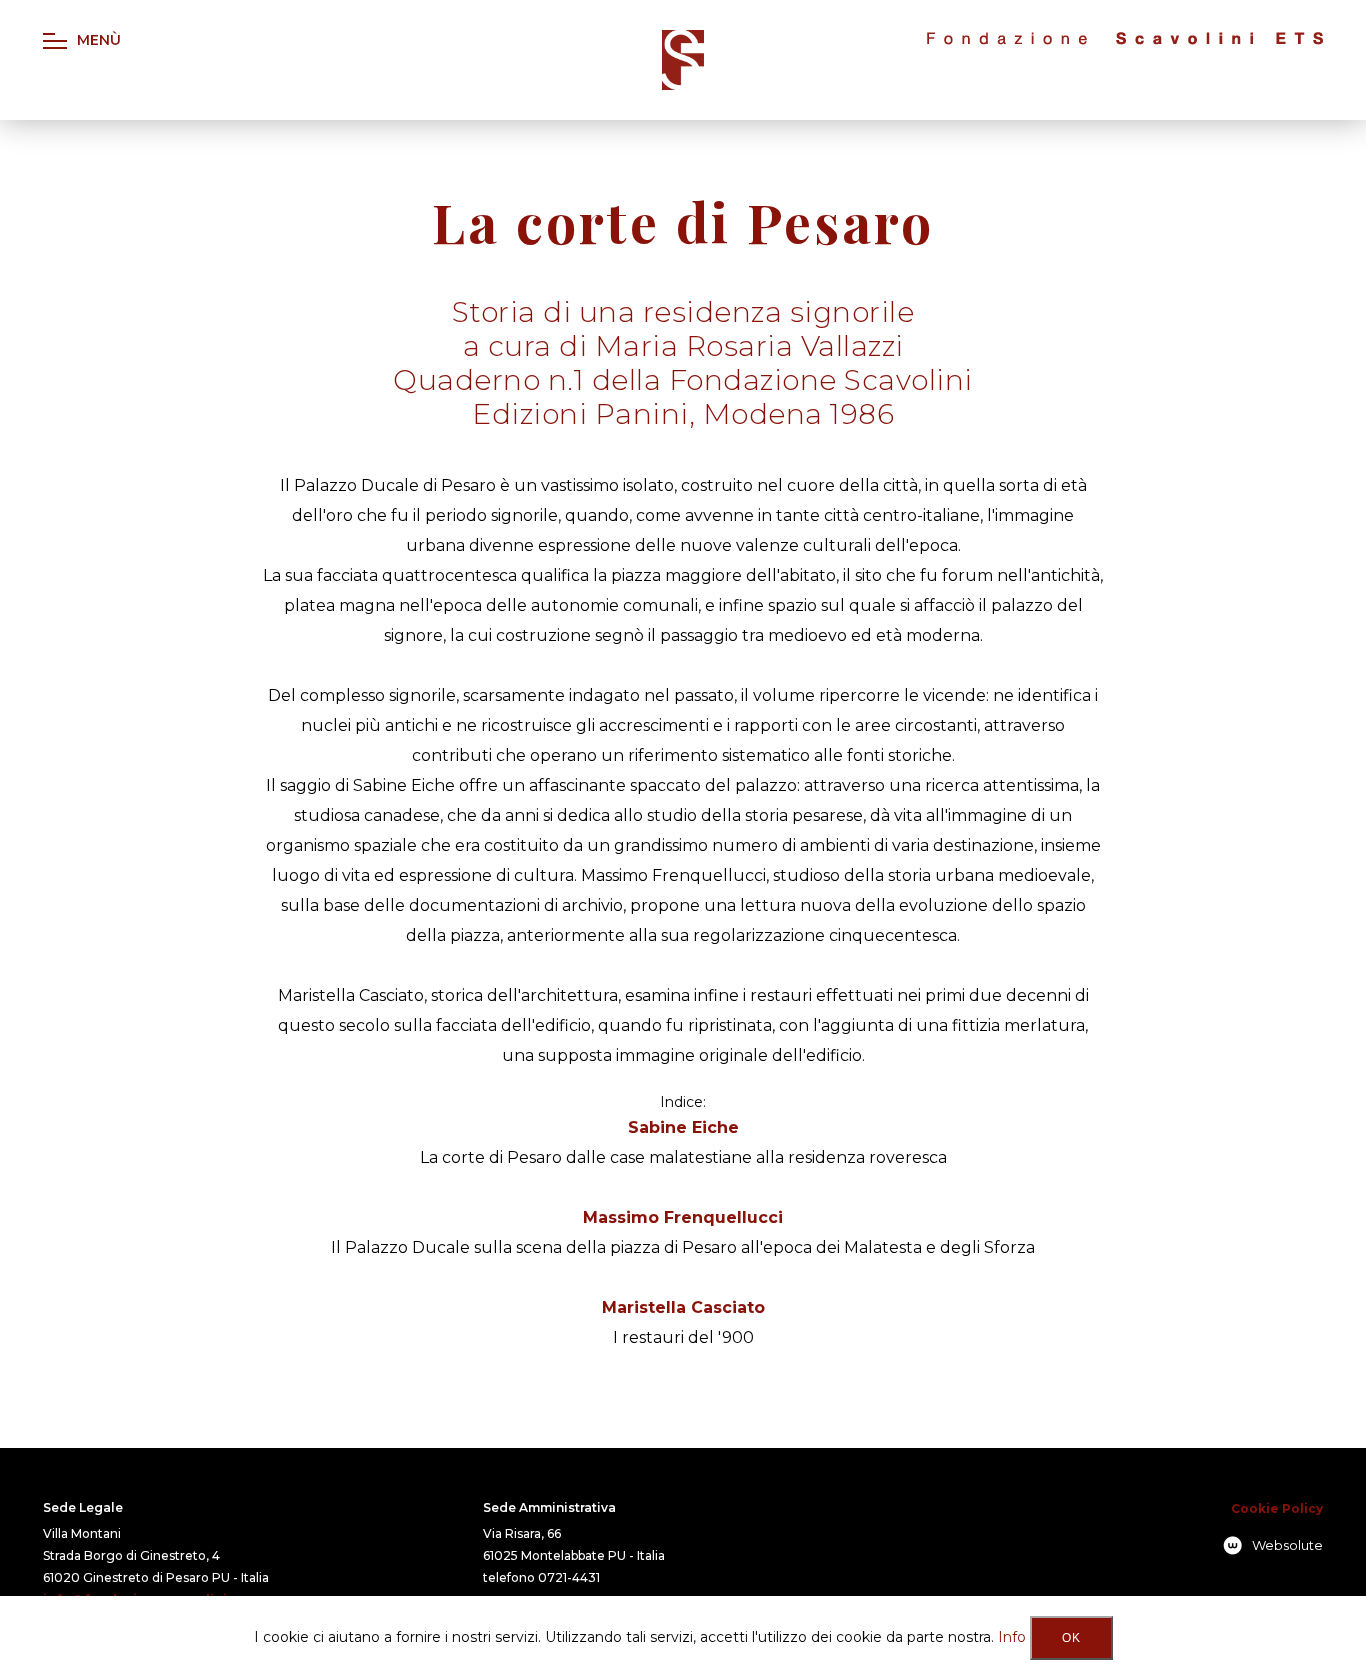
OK (1071, 1638)
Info (1012, 1637)
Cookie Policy (1277, 1508)
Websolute (1287, 1545)
